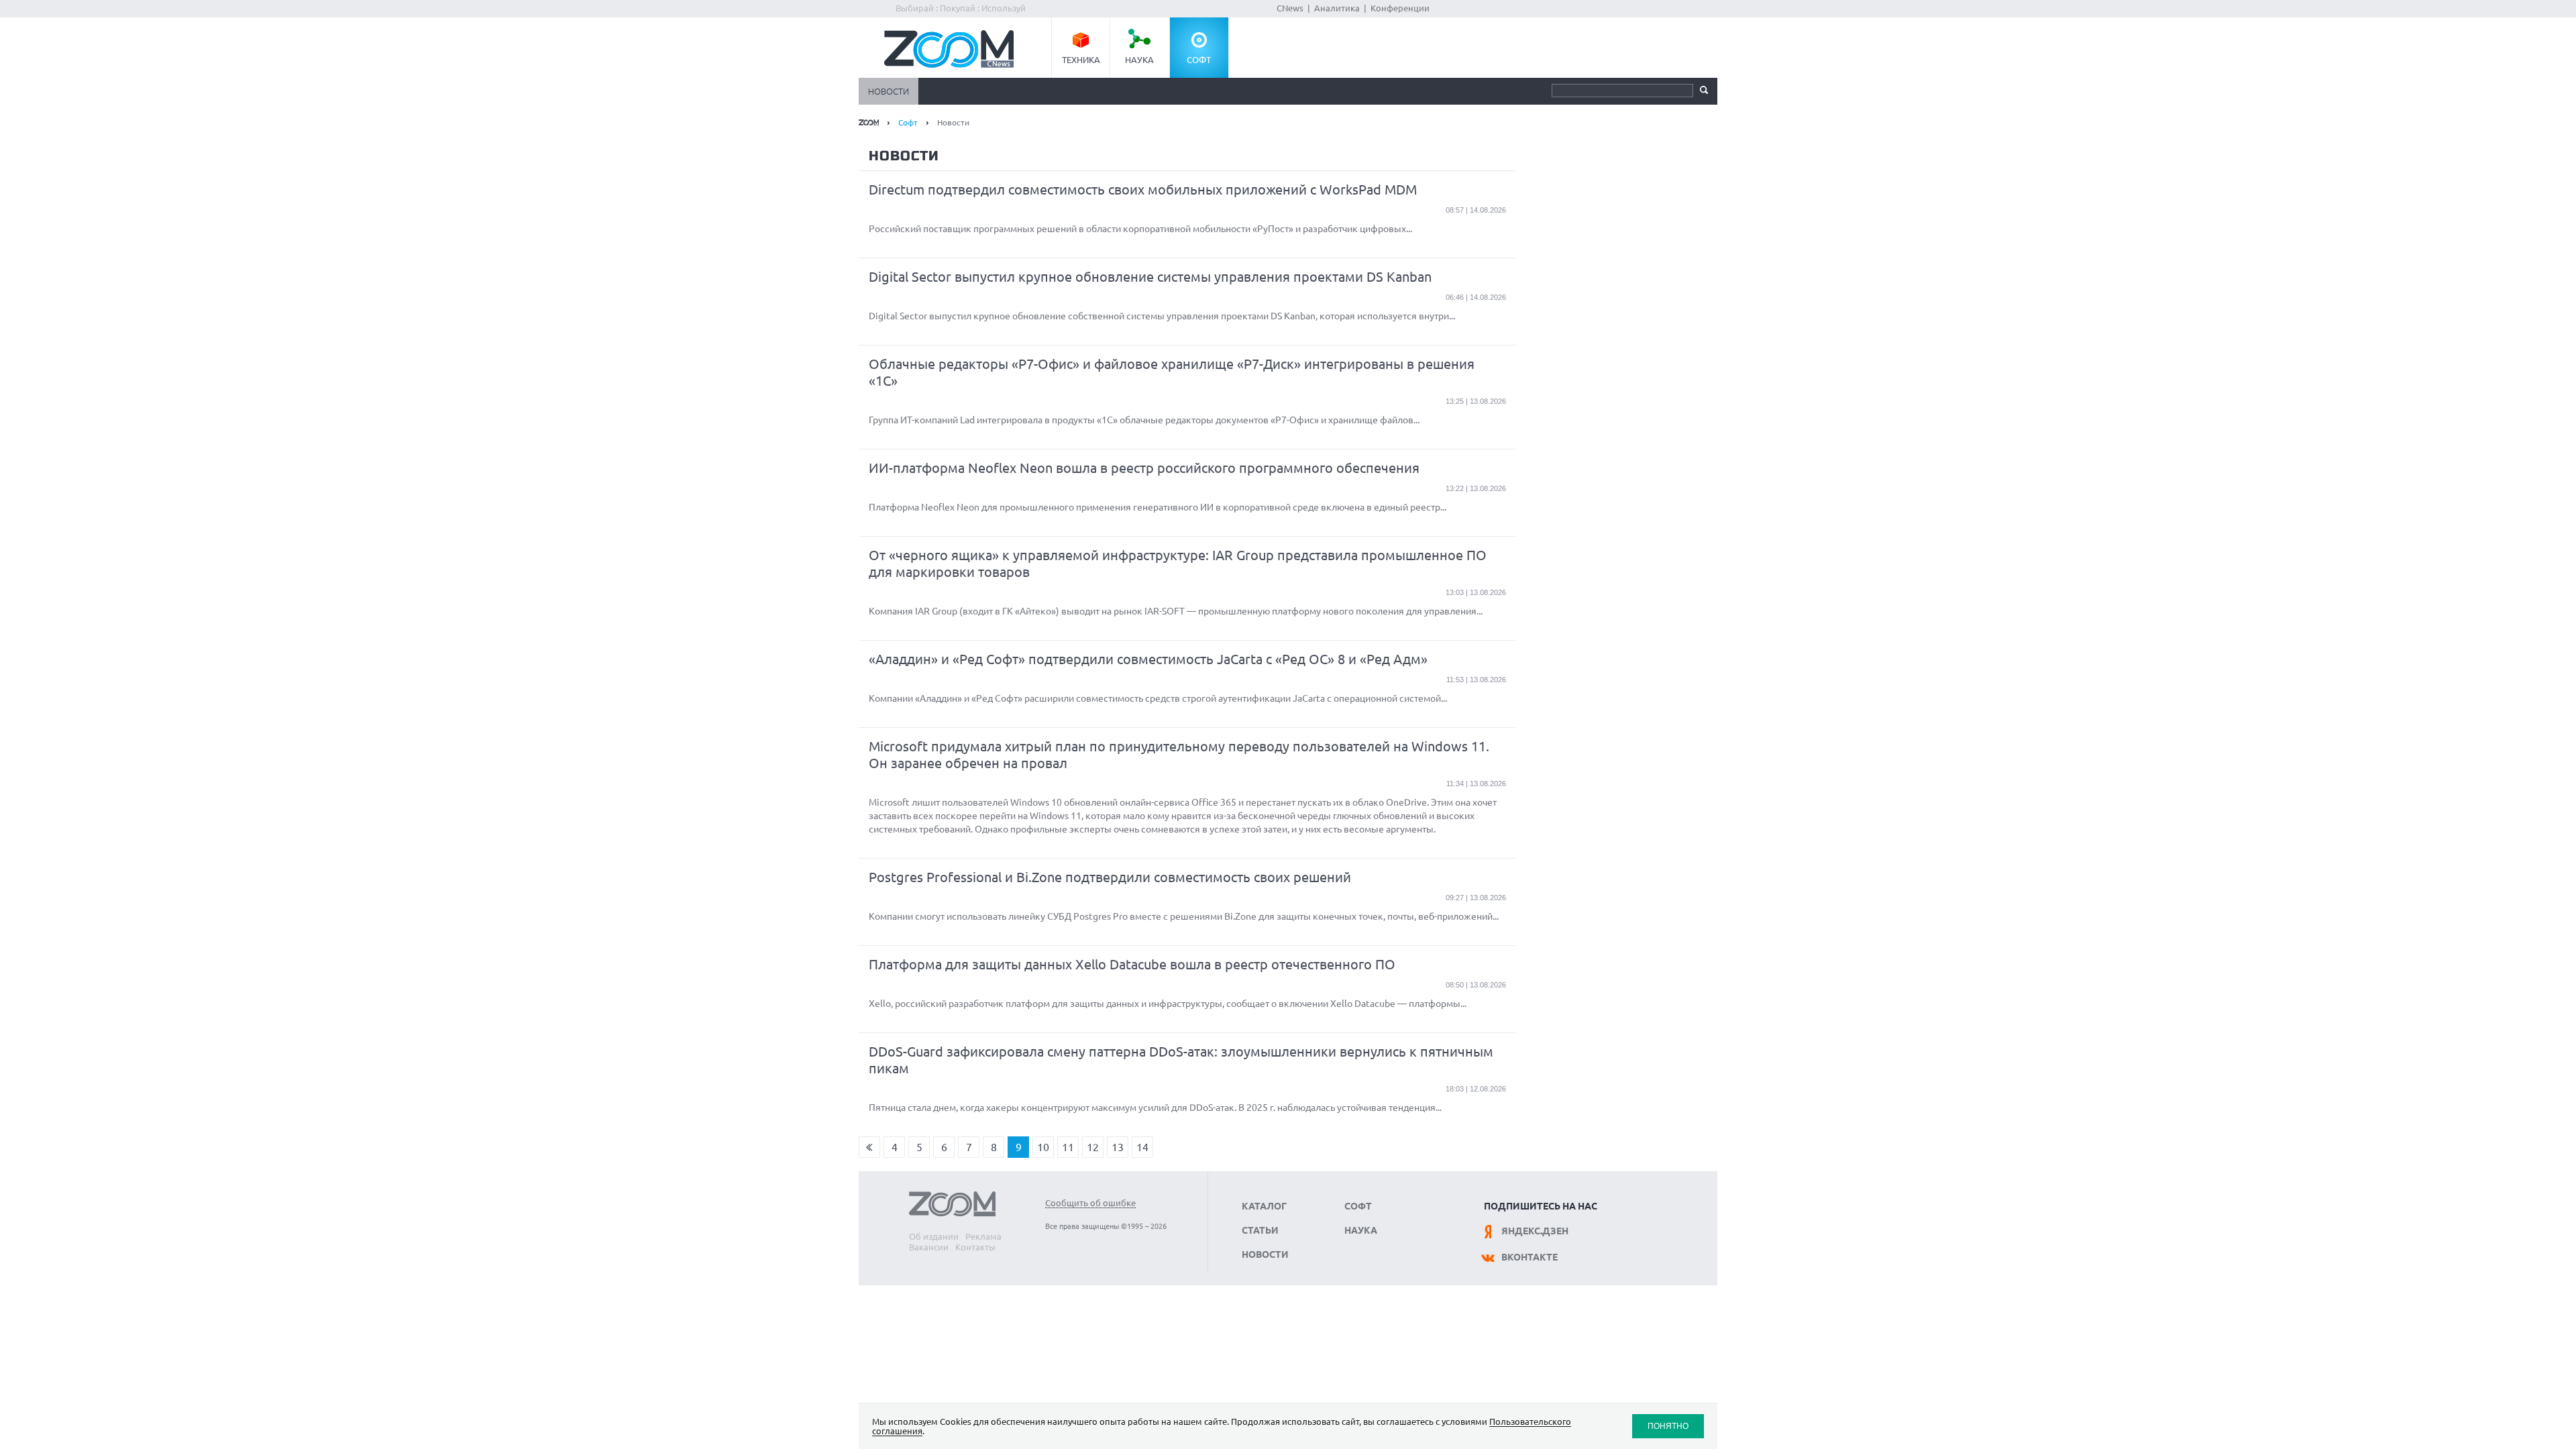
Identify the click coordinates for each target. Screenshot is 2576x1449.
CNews (1290, 8)
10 (1043, 1147)
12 (1093, 1147)
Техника (1081, 60)
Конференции (1400, 8)
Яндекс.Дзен (1535, 1231)
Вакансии (929, 1247)
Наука (1139, 60)
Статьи (1260, 1230)
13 (1118, 1147)
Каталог (1264, 1206)
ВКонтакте (1529, 1257)
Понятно (1668, 1426)
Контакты (975, 1247)
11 (1068, 1147)
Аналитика (1337, 8)
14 (1142, 1147)
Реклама (983, 1236)
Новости (889, 91)
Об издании (934, 1236)
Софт (1199, 60)
